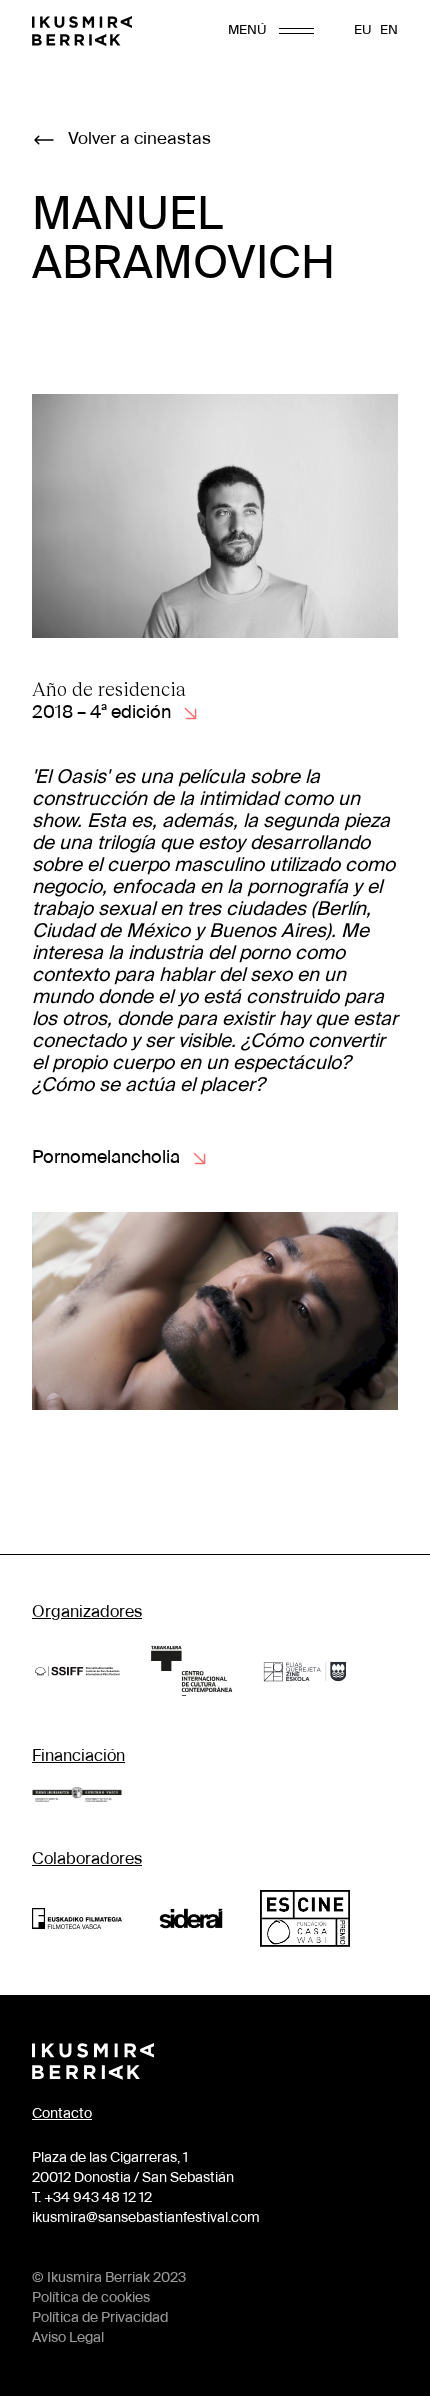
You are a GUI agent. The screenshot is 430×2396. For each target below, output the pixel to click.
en (389, 30)
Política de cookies (91, 2298)
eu (363, 30)
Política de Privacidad (100, 2318)
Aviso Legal (68, 2338)
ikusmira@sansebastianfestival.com (146, 2218)
